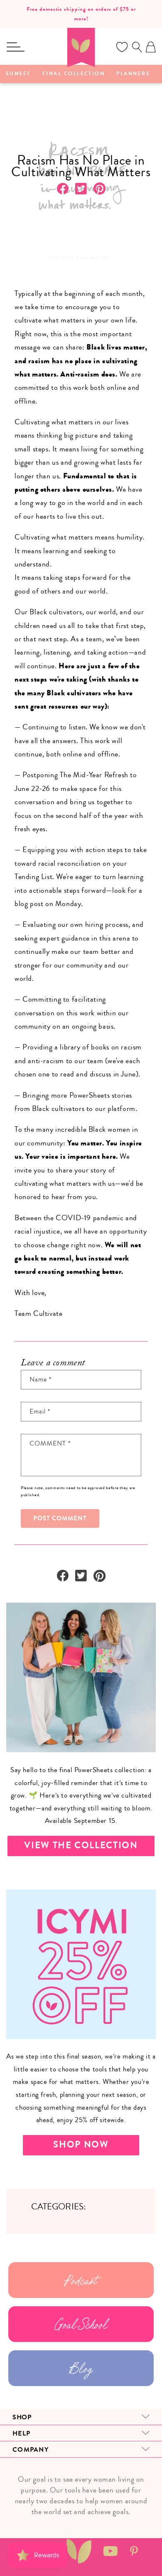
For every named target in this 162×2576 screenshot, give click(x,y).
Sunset (18, 74)
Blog (81, 2368)
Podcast (81, 2280)
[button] (15, 47)
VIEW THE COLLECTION (81, 1845)
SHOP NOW (81, 2145)
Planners (133, 74)
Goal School (81, 2324)
